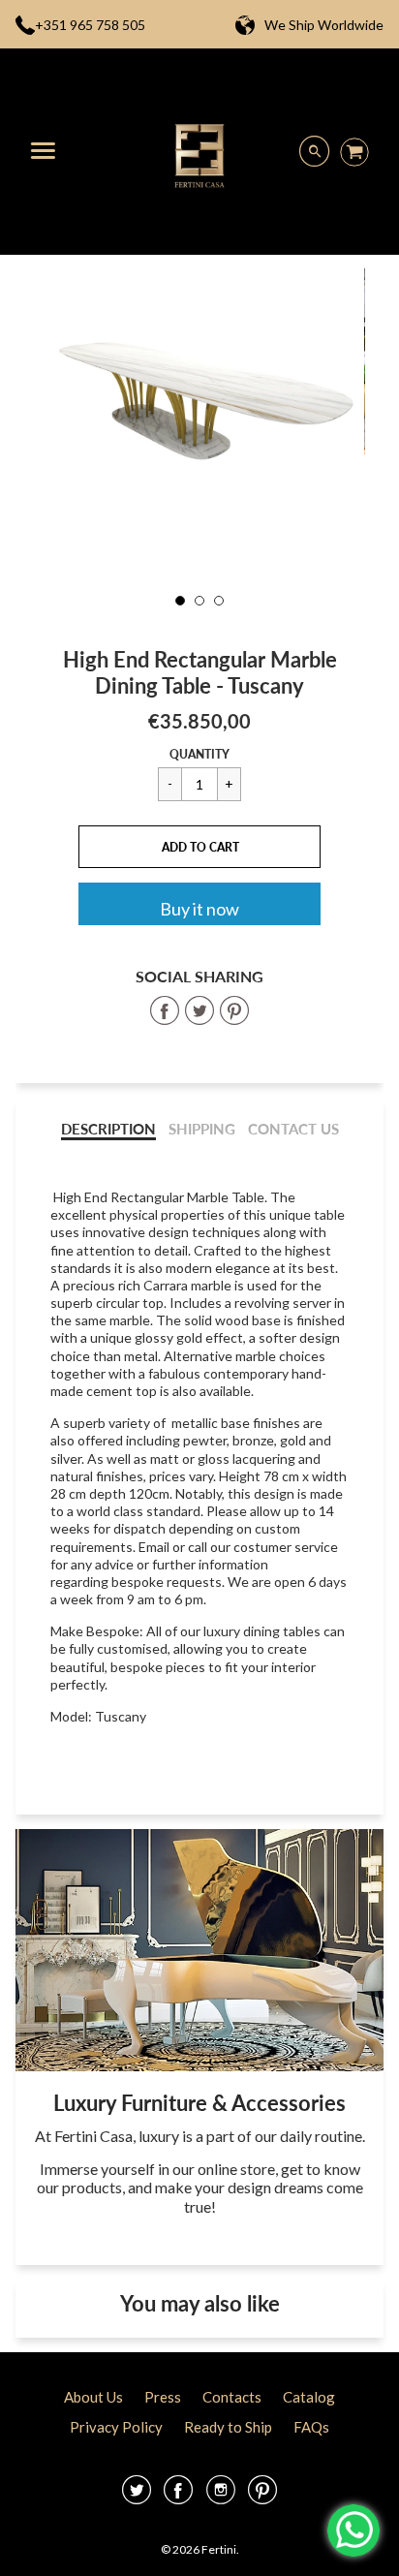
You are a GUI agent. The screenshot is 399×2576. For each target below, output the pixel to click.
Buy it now (199, 909)
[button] (199, 847)
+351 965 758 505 (90, 25)
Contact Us (293, 1129)
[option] (199, 378)
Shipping (202, 1129)
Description (108, 1129)
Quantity (199, 754)
